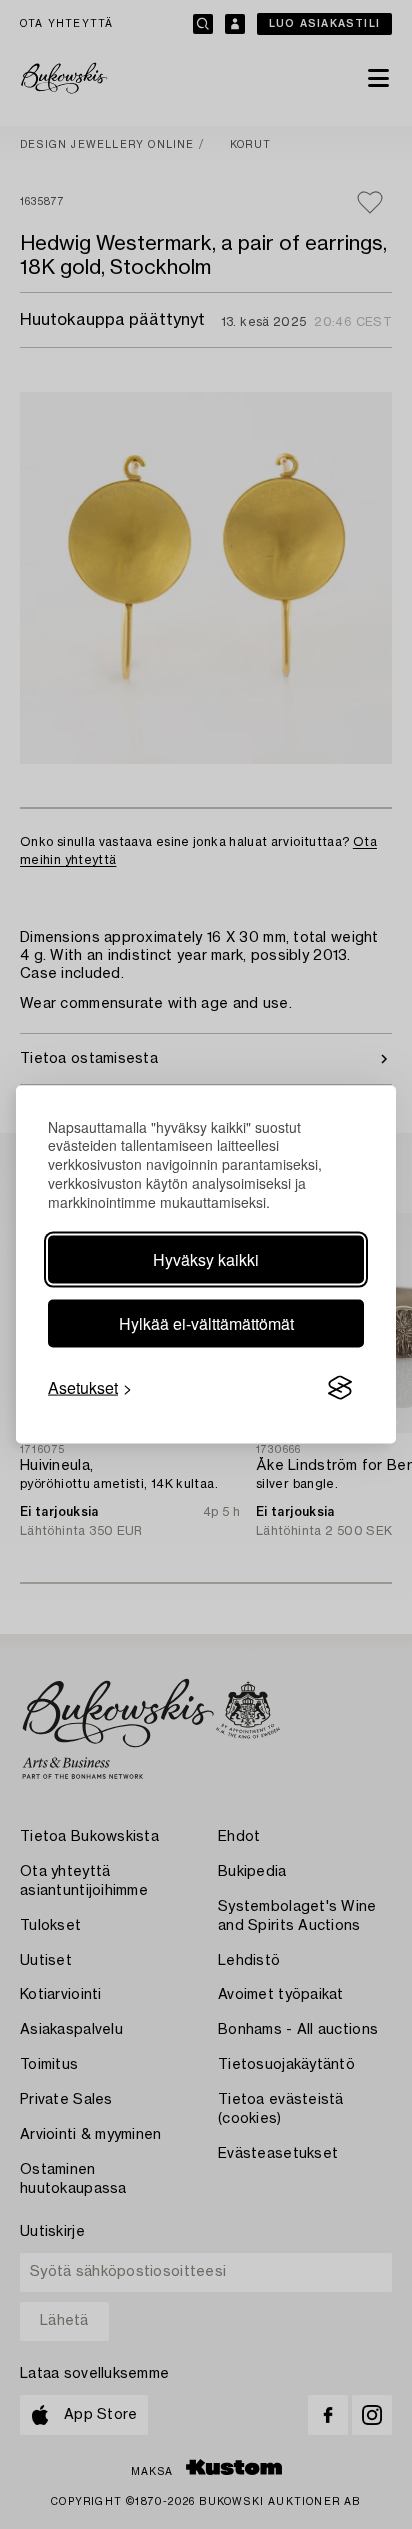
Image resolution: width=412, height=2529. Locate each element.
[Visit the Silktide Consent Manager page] (340, 1388)
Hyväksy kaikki (206, 1259)
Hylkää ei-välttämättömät (206, 1323)
